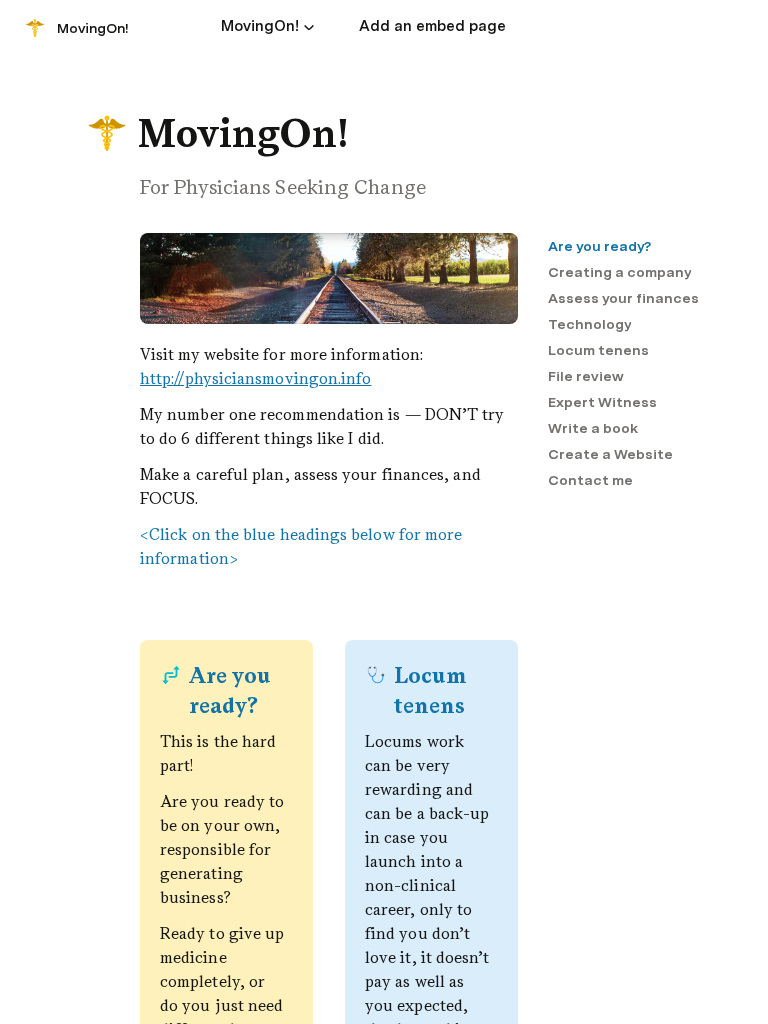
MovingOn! (93, 28)
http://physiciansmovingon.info (255, 378)
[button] (309, 27)
